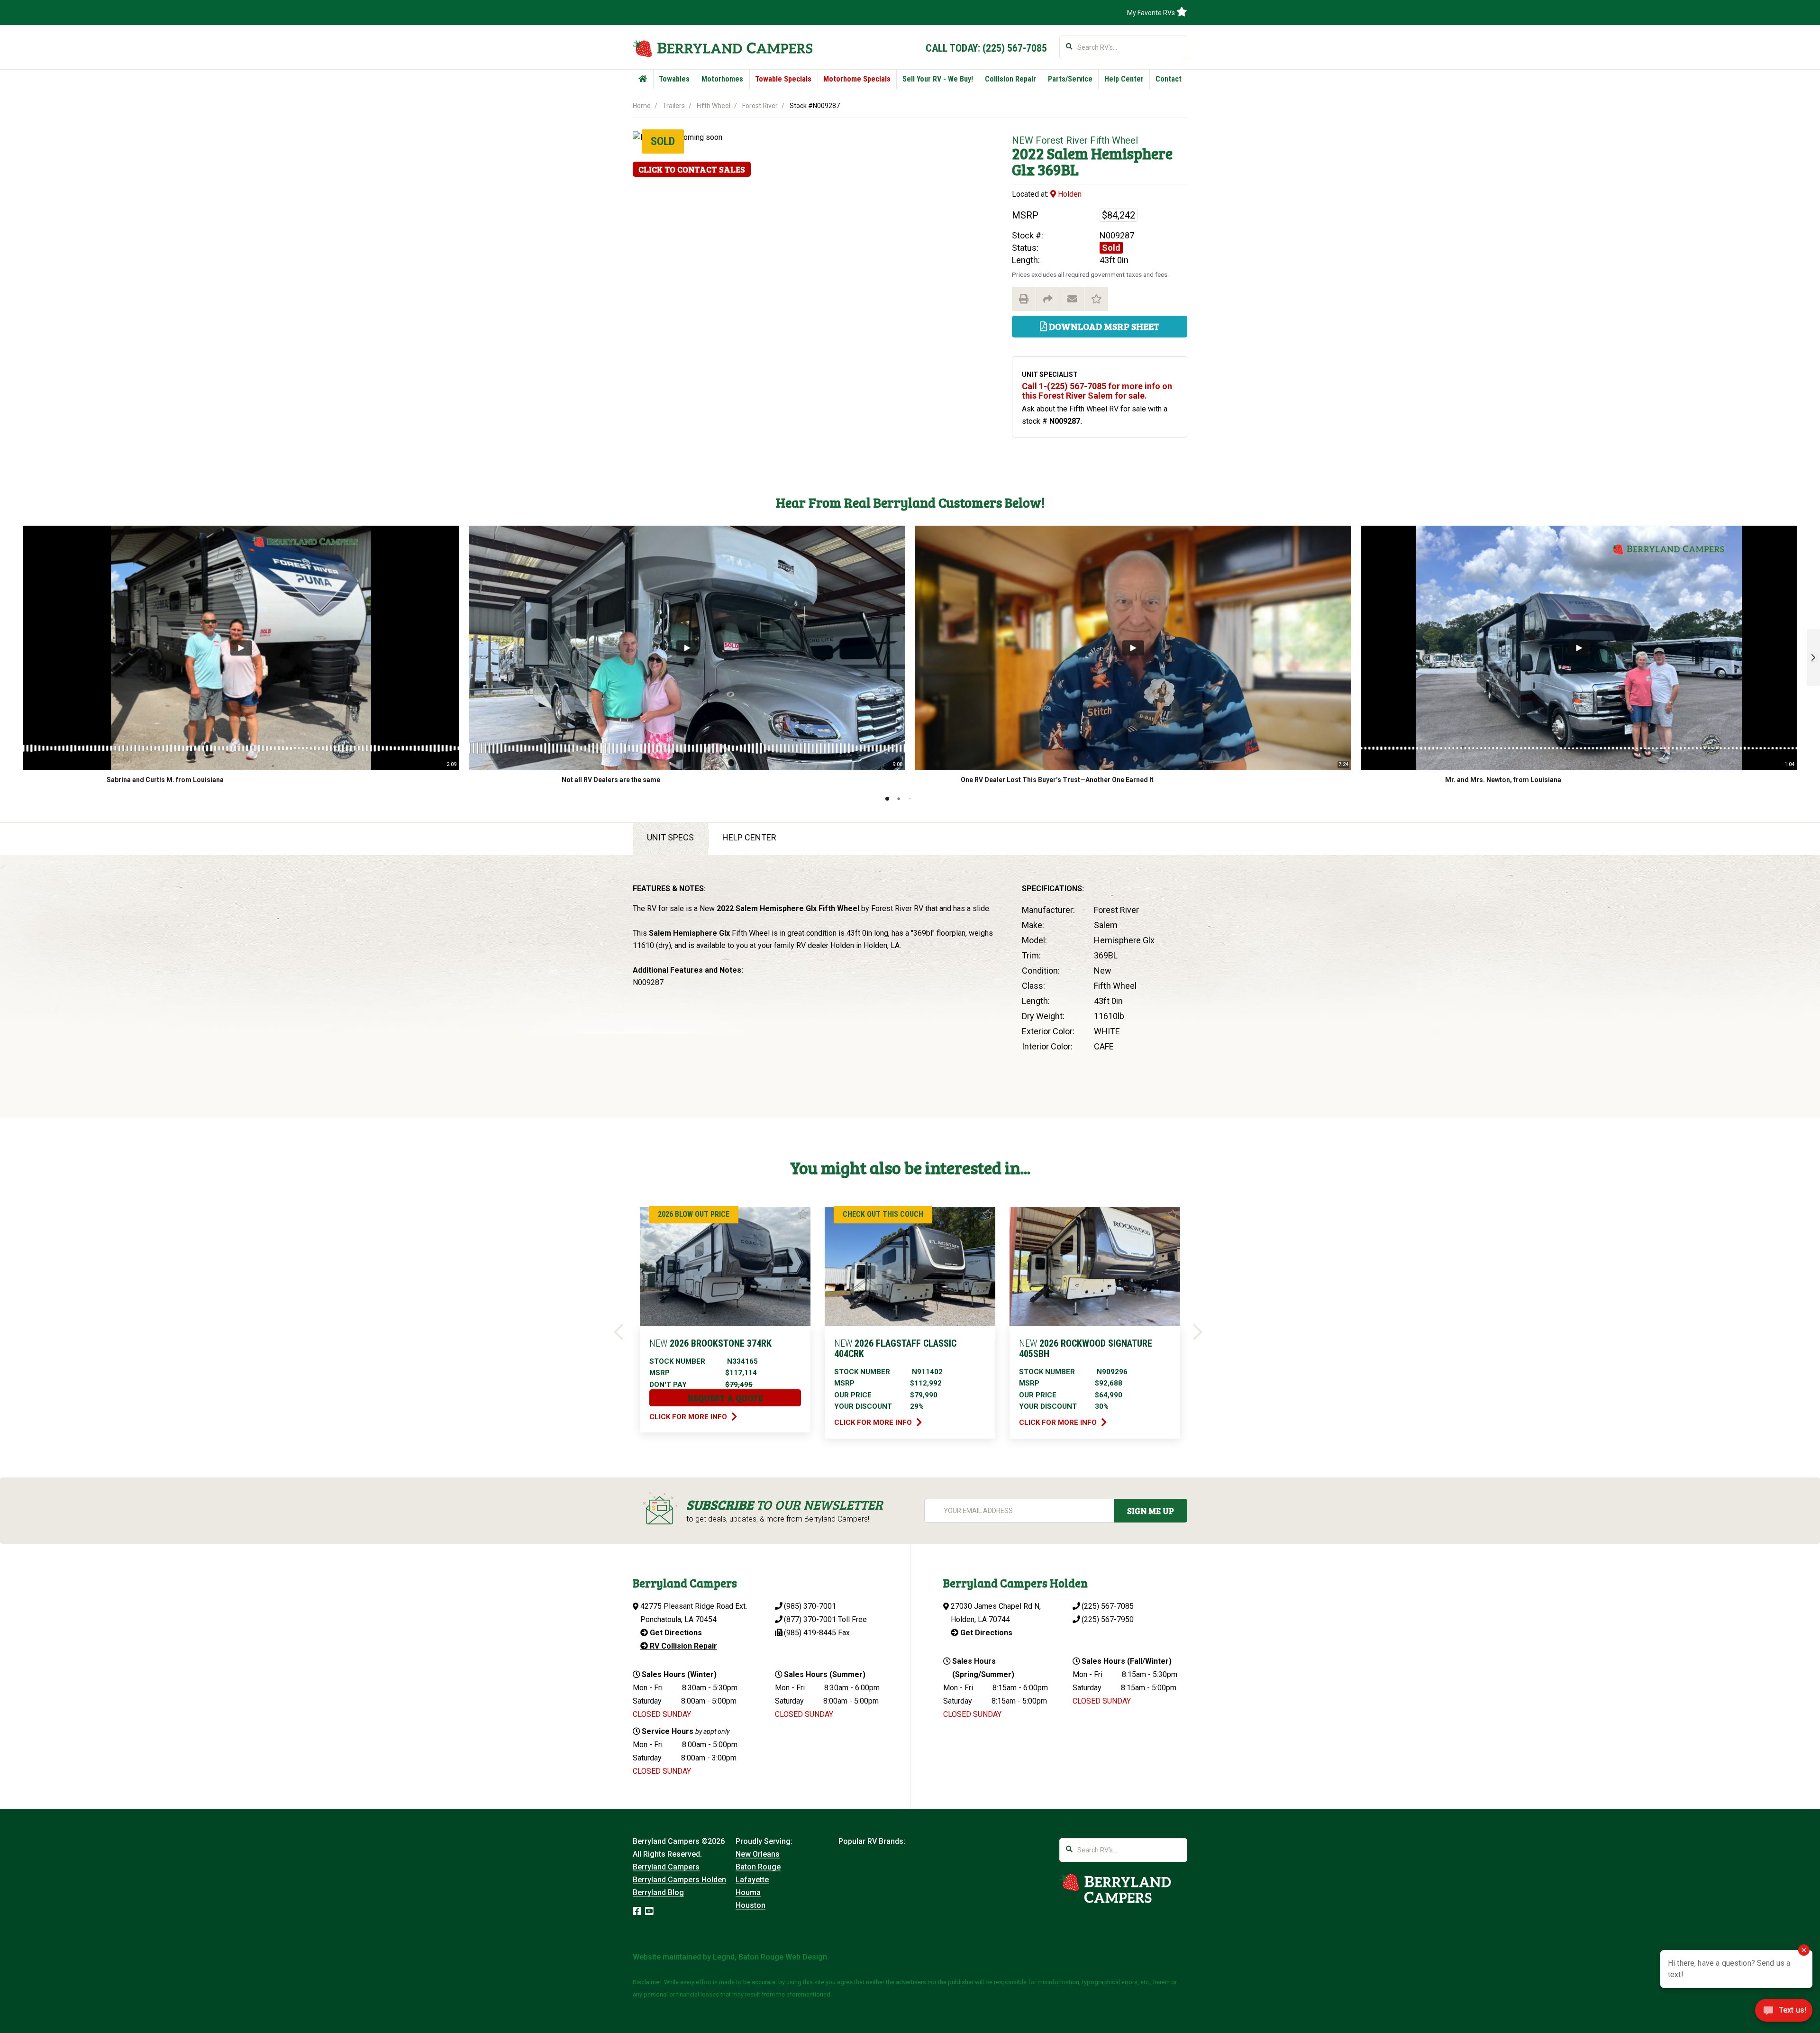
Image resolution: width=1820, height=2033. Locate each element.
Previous (620, 1333)
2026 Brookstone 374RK (710, 1343)
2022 (1028, 153)
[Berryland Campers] (723, 48)
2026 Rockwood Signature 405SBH (1086, 1349)
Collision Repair (1010, 79)
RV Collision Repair (682, 1646)
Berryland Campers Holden (679, 1880)
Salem (1068, 153)
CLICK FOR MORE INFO (689, 1417)
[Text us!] (1784, 2013)
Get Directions (675, 1633)
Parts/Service (1070, 79)
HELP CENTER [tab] (749, 837)
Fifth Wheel (714, 106)
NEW (1023, 140)
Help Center (1124, 79)
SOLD (663, 141)
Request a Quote (725, 1398)
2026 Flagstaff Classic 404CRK (895, 1349)
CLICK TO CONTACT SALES (692, 169)
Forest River (760, 106)
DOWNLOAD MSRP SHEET (1103, 326)
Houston (751, 1905)
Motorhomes (722, 79)
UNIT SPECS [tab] (670, 837)
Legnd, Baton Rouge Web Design (770, 1957)
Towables (674, 79)
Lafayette (752, 1880)
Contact (1169, 79)
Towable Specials (783, 79)
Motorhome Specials (857, 79)
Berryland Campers (666, 1867)
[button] (1813, 657)
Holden (1069, 194)
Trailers (674, 106)
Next (1200, 1333)
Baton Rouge (758, 1867)
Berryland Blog (658, 1892)
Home (642, 106)
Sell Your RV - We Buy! (938, 79)
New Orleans (758, 1854)
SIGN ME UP (1151, 1511)
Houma (748, 1892)
